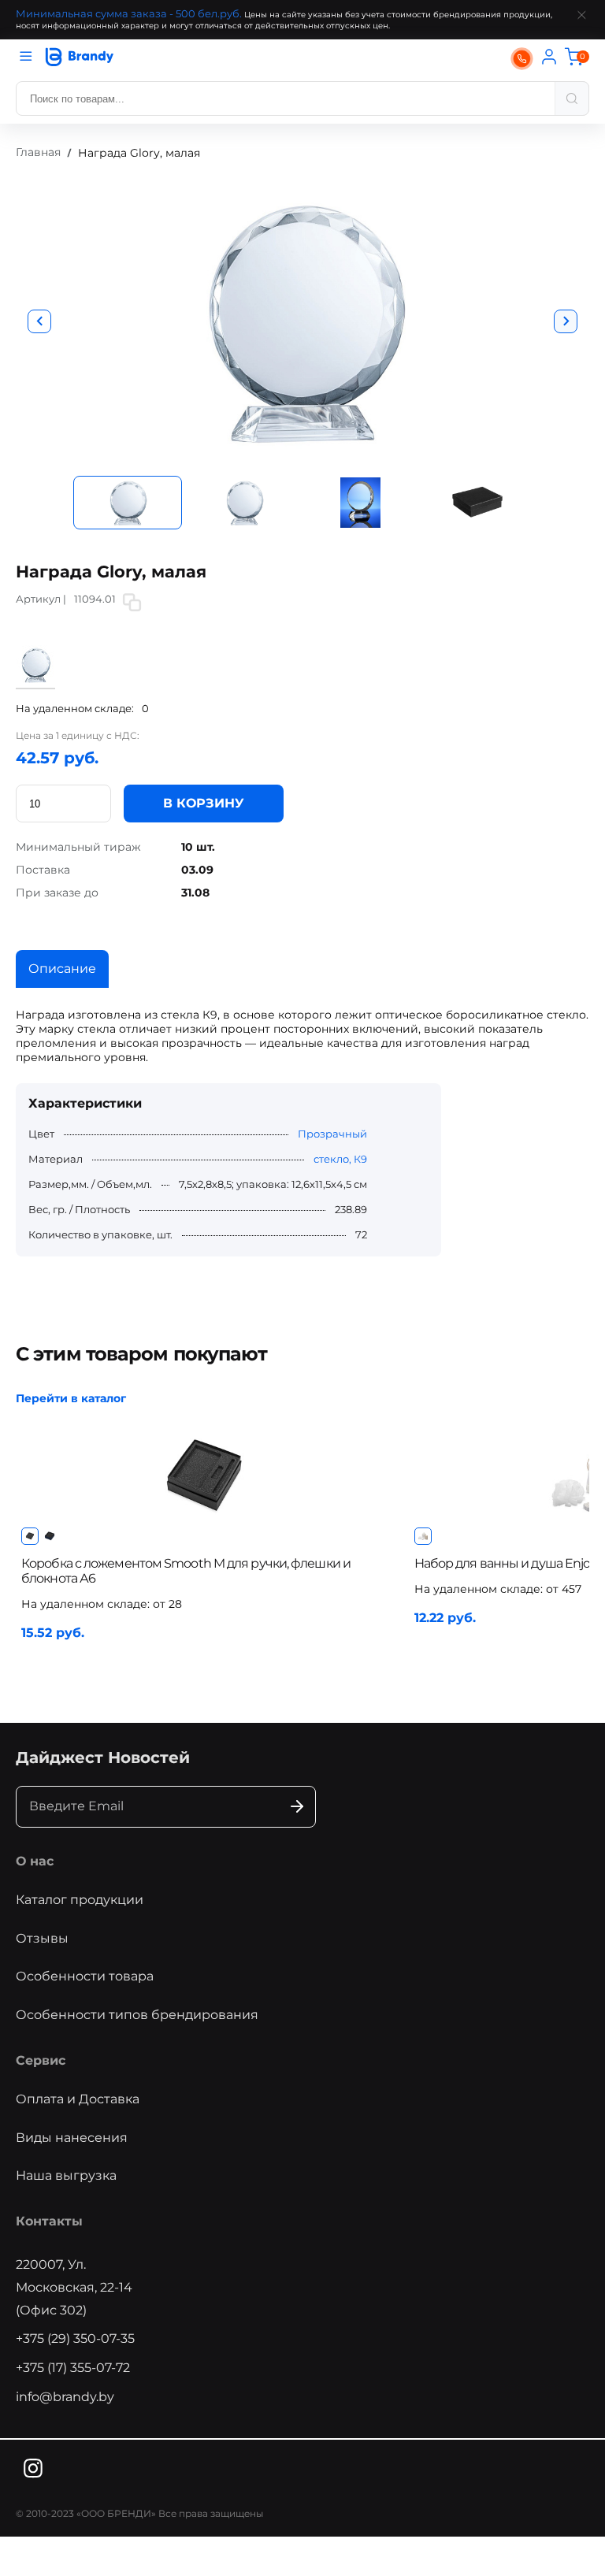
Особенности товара (85, 1976)
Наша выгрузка (66, 2175)
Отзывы (42, 1938)
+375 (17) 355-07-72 (73, 2368)
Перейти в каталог (71, 1398)
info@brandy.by (65, 2397)
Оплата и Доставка (78, 2099)
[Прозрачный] (35, 681)
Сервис (41, 2060)
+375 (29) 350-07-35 (75, 2338)
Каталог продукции (80, 1900)
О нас (35, 1861)
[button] (39, 321)
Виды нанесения (72, 2138)
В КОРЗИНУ (204, 803)
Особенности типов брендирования (137, 2015)
